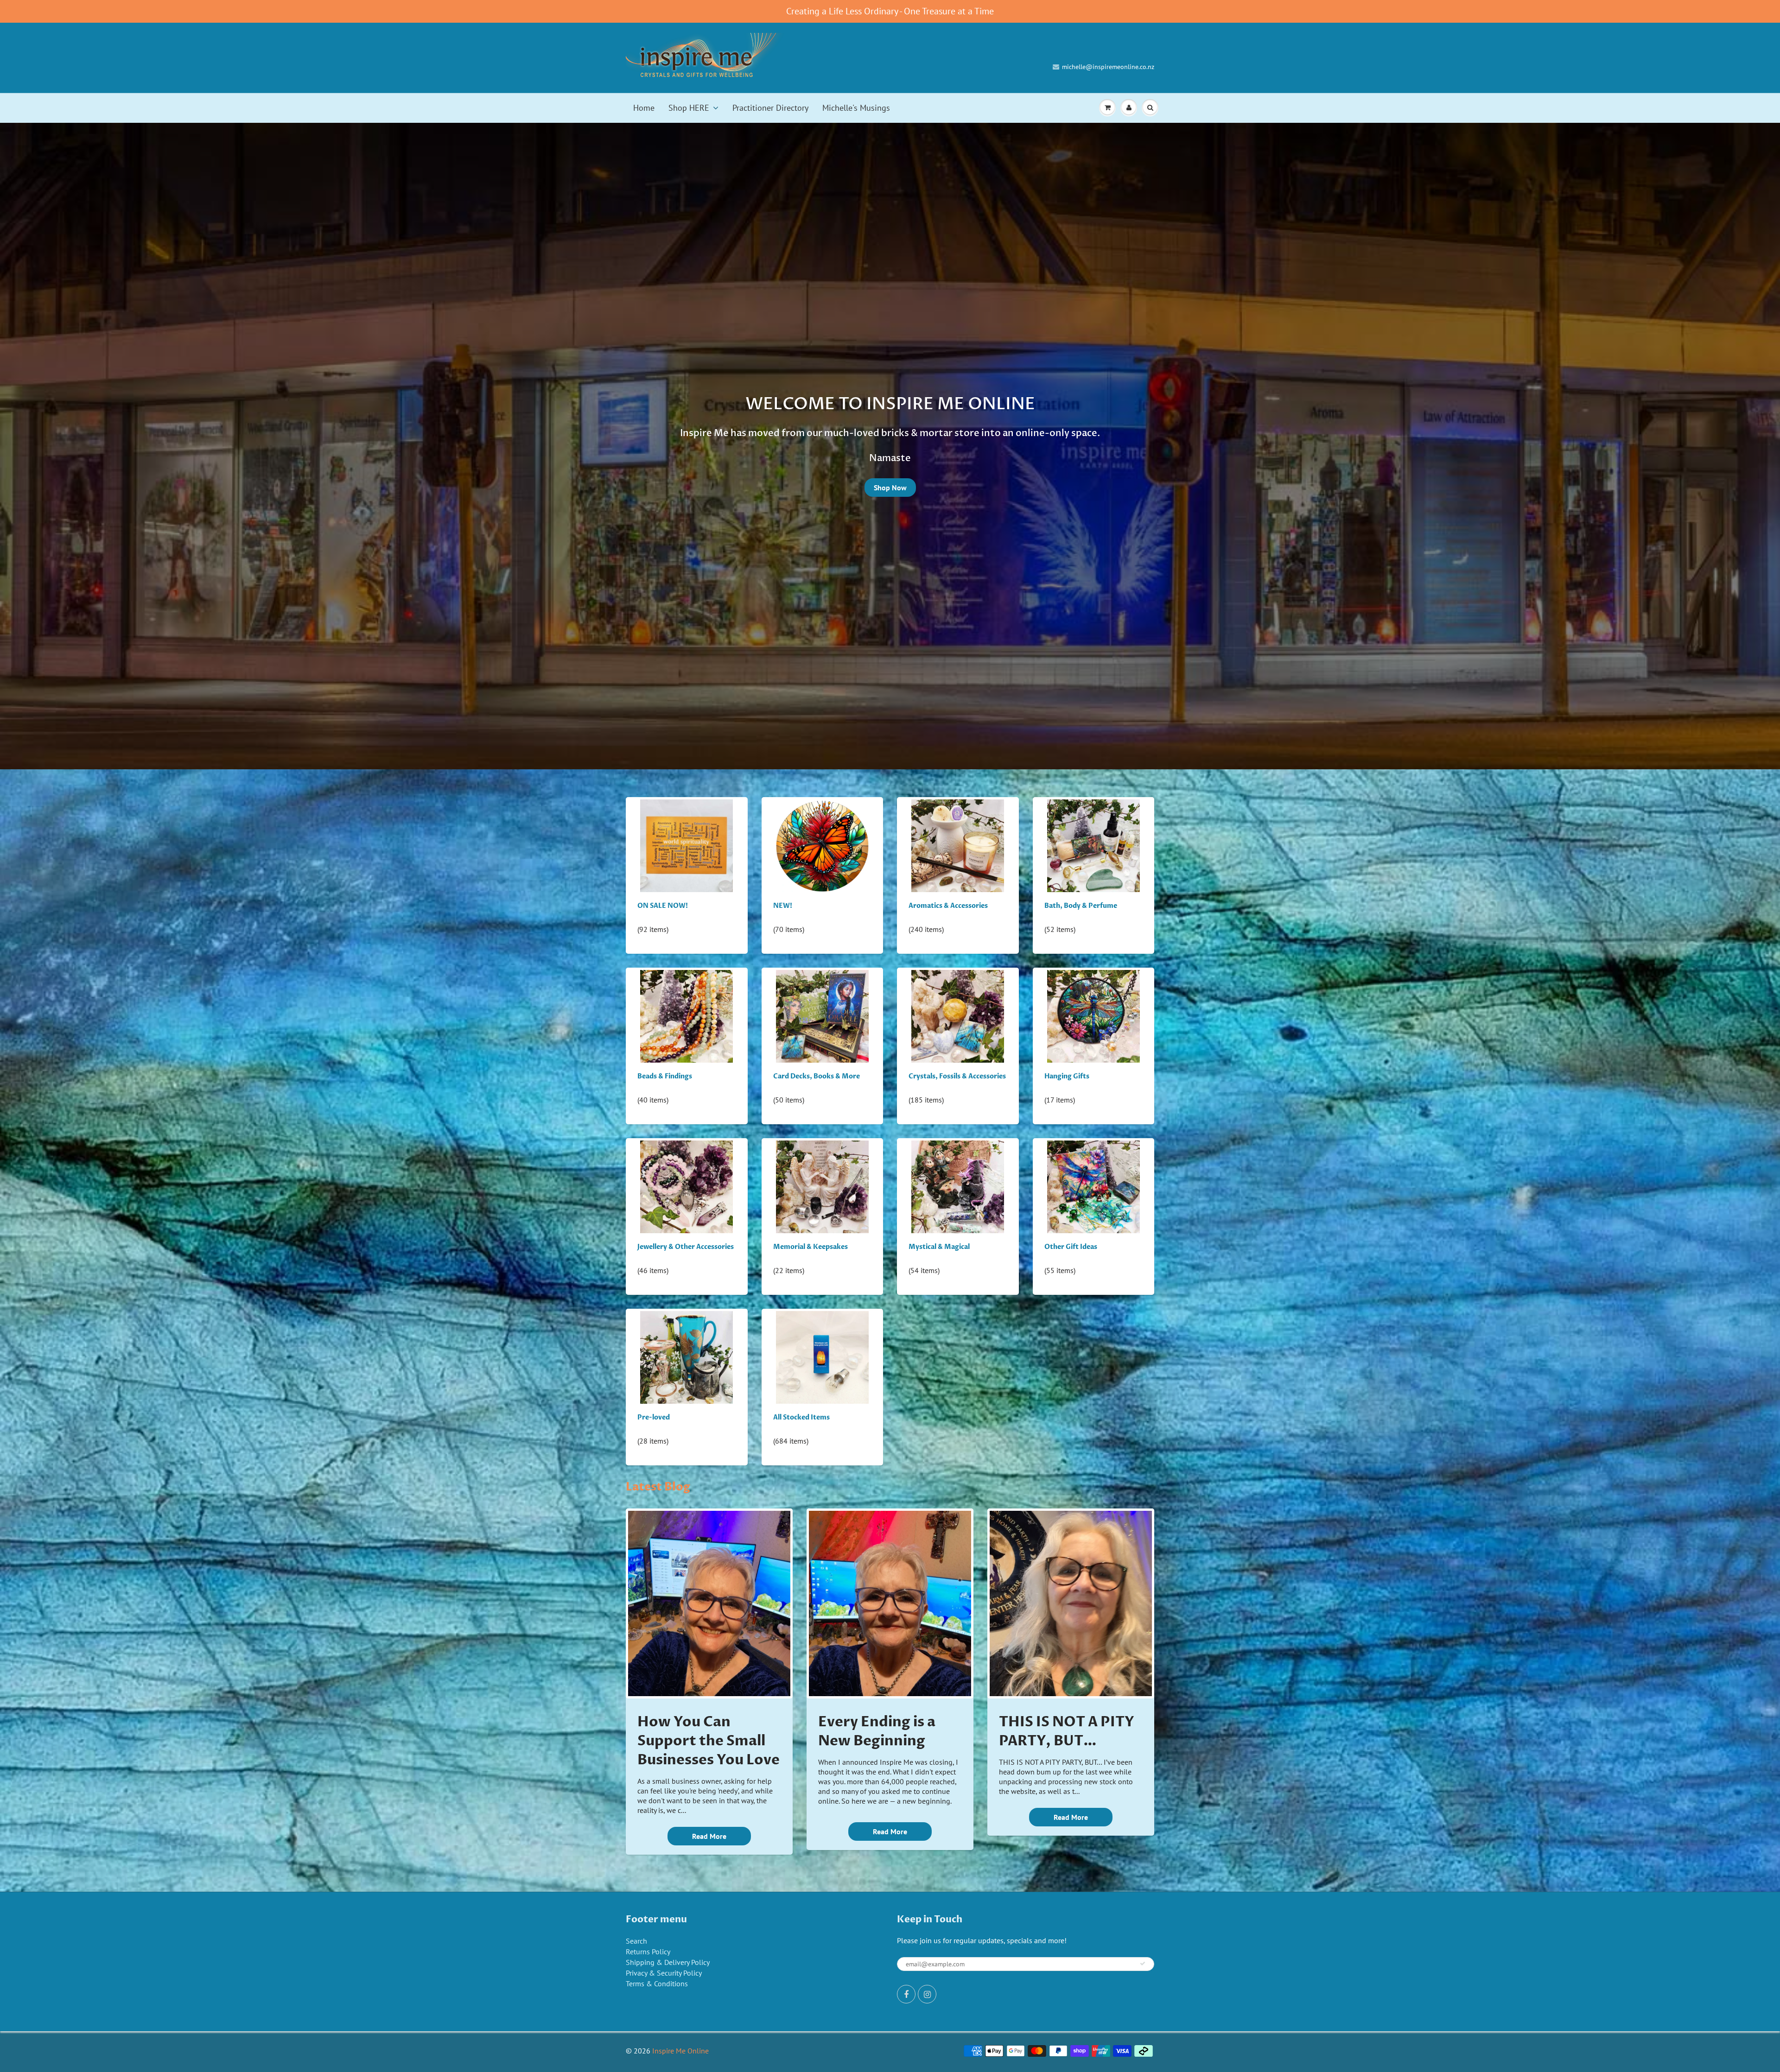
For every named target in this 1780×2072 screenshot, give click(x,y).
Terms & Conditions (657, 1983)
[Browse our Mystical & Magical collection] (958, 1186)
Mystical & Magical (939, 1247)
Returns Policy (648, 1952)
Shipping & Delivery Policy (668, 1962)
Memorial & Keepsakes (811, 1247)
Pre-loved (654, 1417)
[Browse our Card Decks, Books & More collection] (822, 1016)
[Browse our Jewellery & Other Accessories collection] (687, 1186)
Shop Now (890, 488)
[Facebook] (906, 1994)
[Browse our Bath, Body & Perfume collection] (1093, 845)
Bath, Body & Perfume (1081, 906)
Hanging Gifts (1067, 1076)
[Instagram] (927, 1994)
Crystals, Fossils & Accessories (957, 1076)
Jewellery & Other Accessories (686, 1247)
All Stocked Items (801, 1417)
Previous (41, 453)
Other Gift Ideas (1071, 1247)
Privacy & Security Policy (664, 1973)
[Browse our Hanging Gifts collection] (1093, 1016)
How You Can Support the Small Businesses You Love (709, 1741)
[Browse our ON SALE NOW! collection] (687, 845)
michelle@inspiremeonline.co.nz (1108, 67)
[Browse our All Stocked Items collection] (822, 1357)
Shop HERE (689, 108)
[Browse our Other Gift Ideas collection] (1093, 1186)
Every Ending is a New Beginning (877, 1731)
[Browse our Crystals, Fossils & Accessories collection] (958, 1016)
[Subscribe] (1143, 1964)
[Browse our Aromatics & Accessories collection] (958, 845)
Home (644, 108)
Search (636, 1941)
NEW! (783, 906)
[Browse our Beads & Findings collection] (687, 1016)
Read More (709, 1836)
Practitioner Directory (770, 108)
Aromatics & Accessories (948, 906)
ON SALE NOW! (663, 906)
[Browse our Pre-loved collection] (687, 1357)
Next (1740, 453)
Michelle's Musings (856, 108)
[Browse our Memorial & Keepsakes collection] (822, 1186)
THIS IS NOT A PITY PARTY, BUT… (1067, 1731)
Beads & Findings (665, 1076)
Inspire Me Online (680, 2051)
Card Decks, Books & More (817, 1076)
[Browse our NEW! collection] (822, 845)
